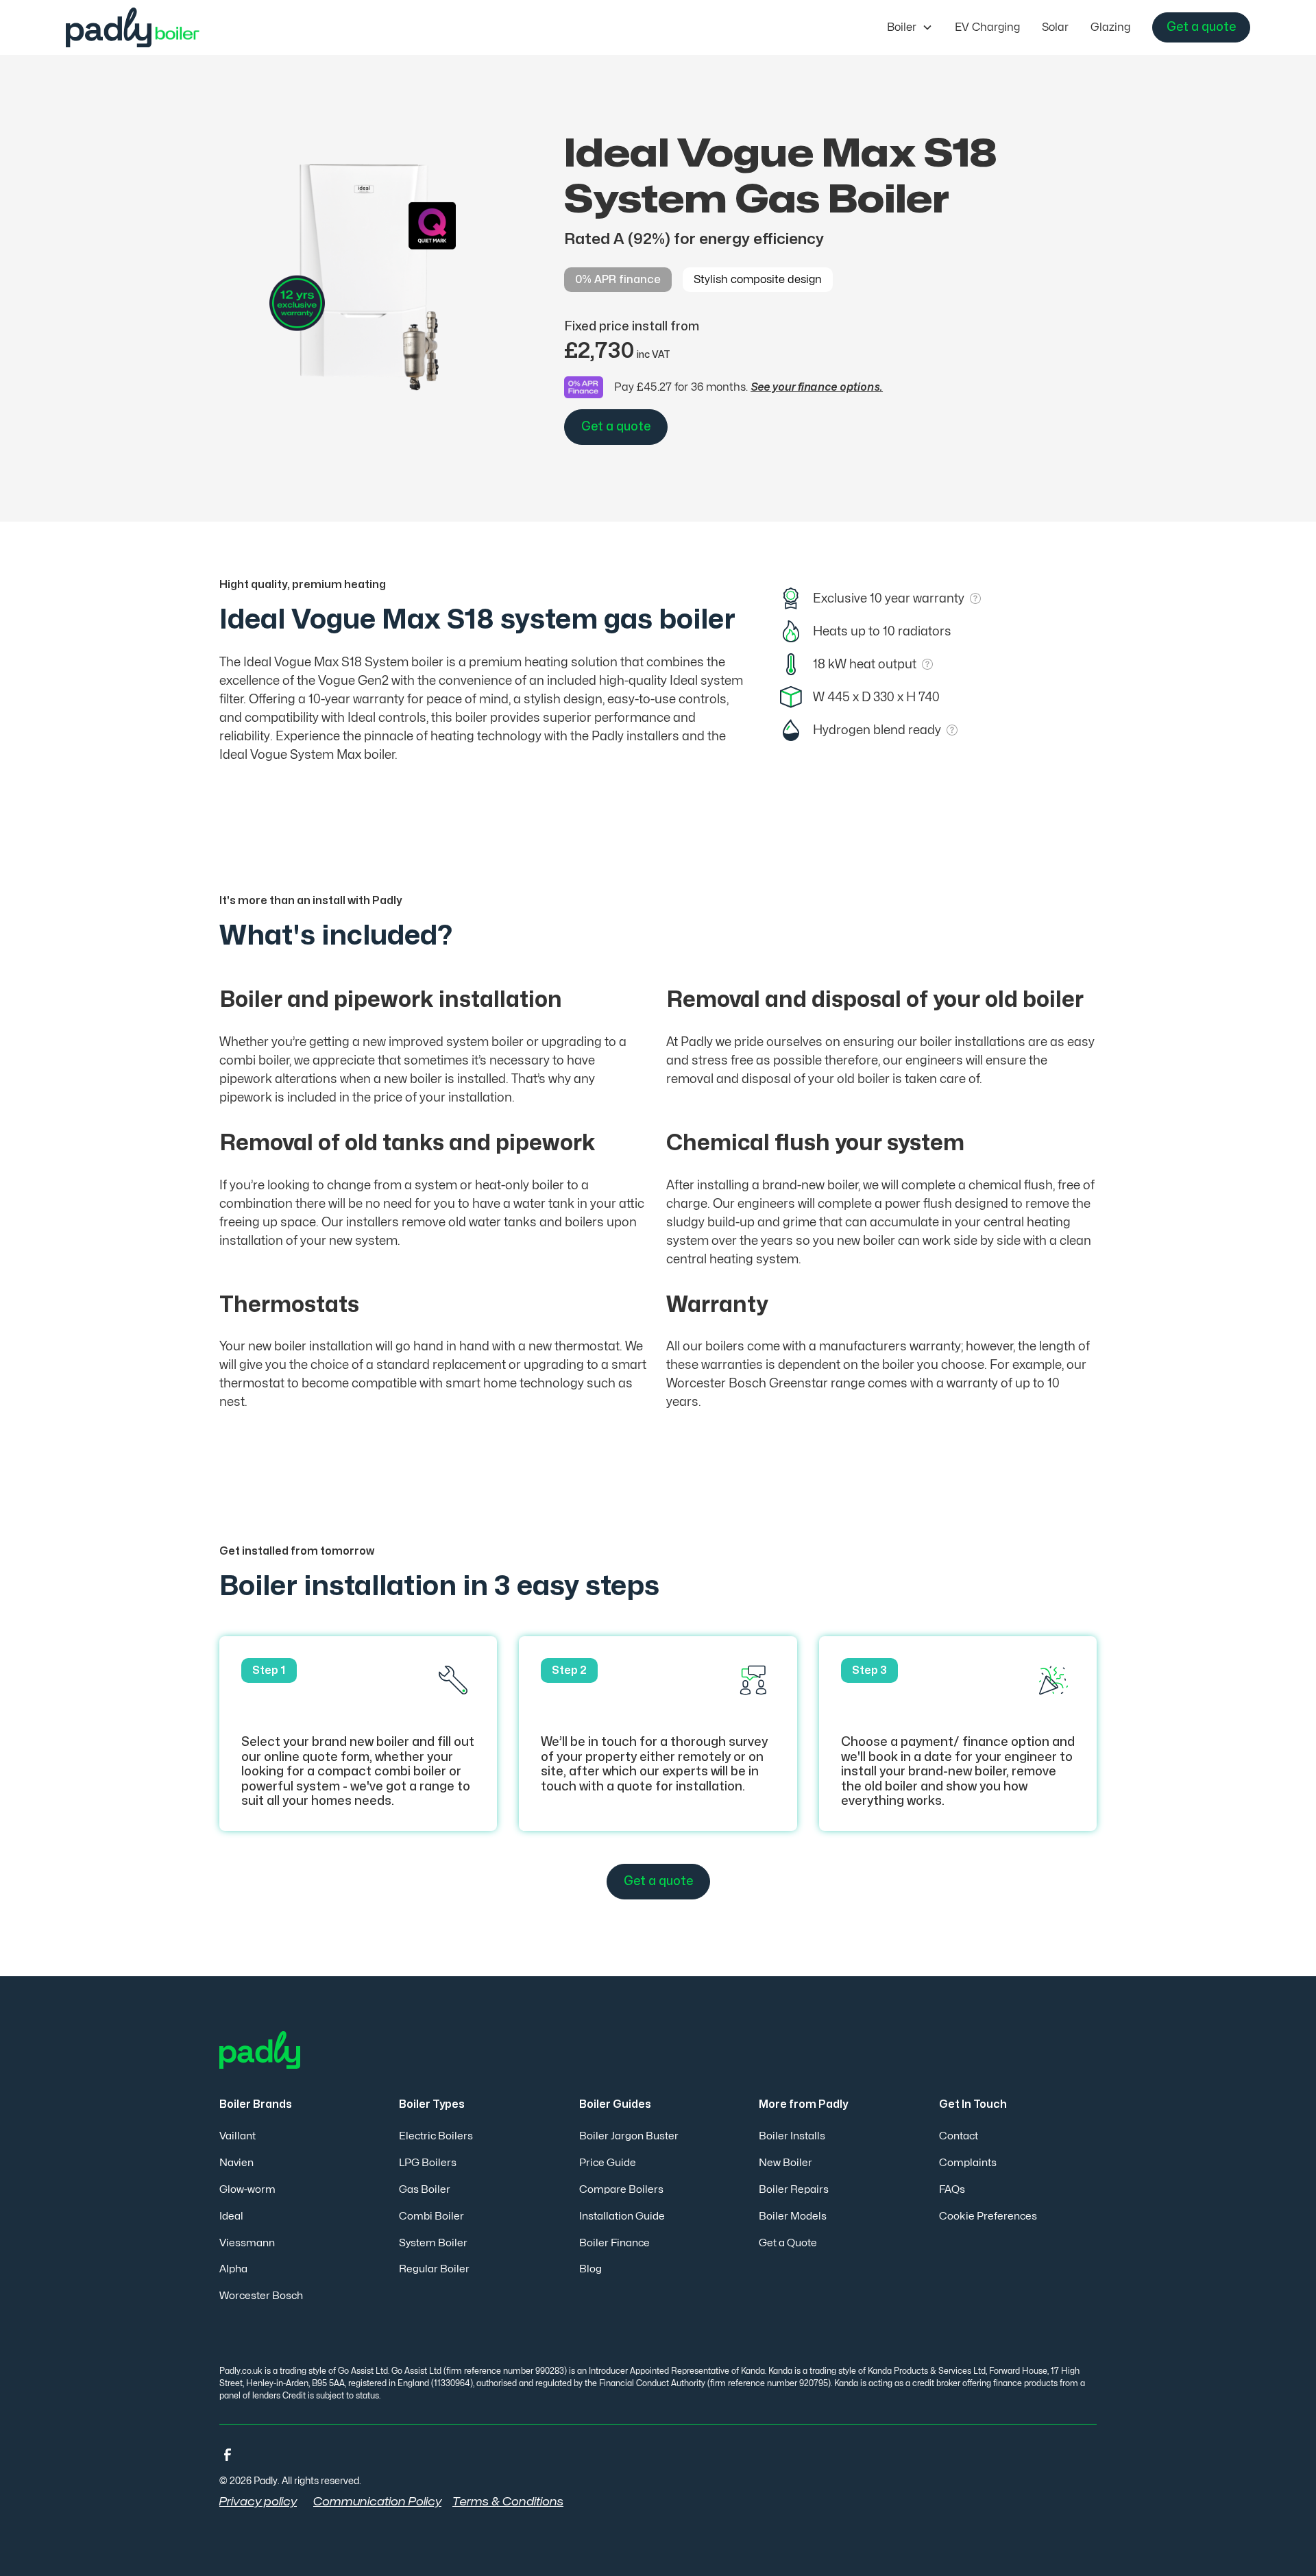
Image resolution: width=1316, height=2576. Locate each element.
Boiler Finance (614, 2243)
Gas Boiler (425, 2190)
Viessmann (247, 2243)
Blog (590, 2269)
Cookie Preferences (988, 2216)
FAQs (952, 2190)
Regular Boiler (434, 2269)
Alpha (233, 2269)
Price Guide (608, 2163)
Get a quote (1201, 27)
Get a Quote (788, 2243)
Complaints (968, 2163)
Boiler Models (793, 2216)
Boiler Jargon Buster (629, 2136)
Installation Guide (622, 2216)
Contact (959, 2136)
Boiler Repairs (794, 2190)
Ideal (231, 2216)
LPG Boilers (428, 2163)
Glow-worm (247, 2190)
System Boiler (433, 2243)
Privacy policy (258, 2502)
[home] (143, 27)
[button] (910, 27)
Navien (236, 2163)
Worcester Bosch (261, 2296)
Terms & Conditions (508, 2502)
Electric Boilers (436, 2136)
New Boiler (785, 2163)
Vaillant (237, 2136)
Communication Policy (377, 2502)
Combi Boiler (431, 2216)
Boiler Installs (792, 2136)
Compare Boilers (621, 2190)
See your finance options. (817, 387)
